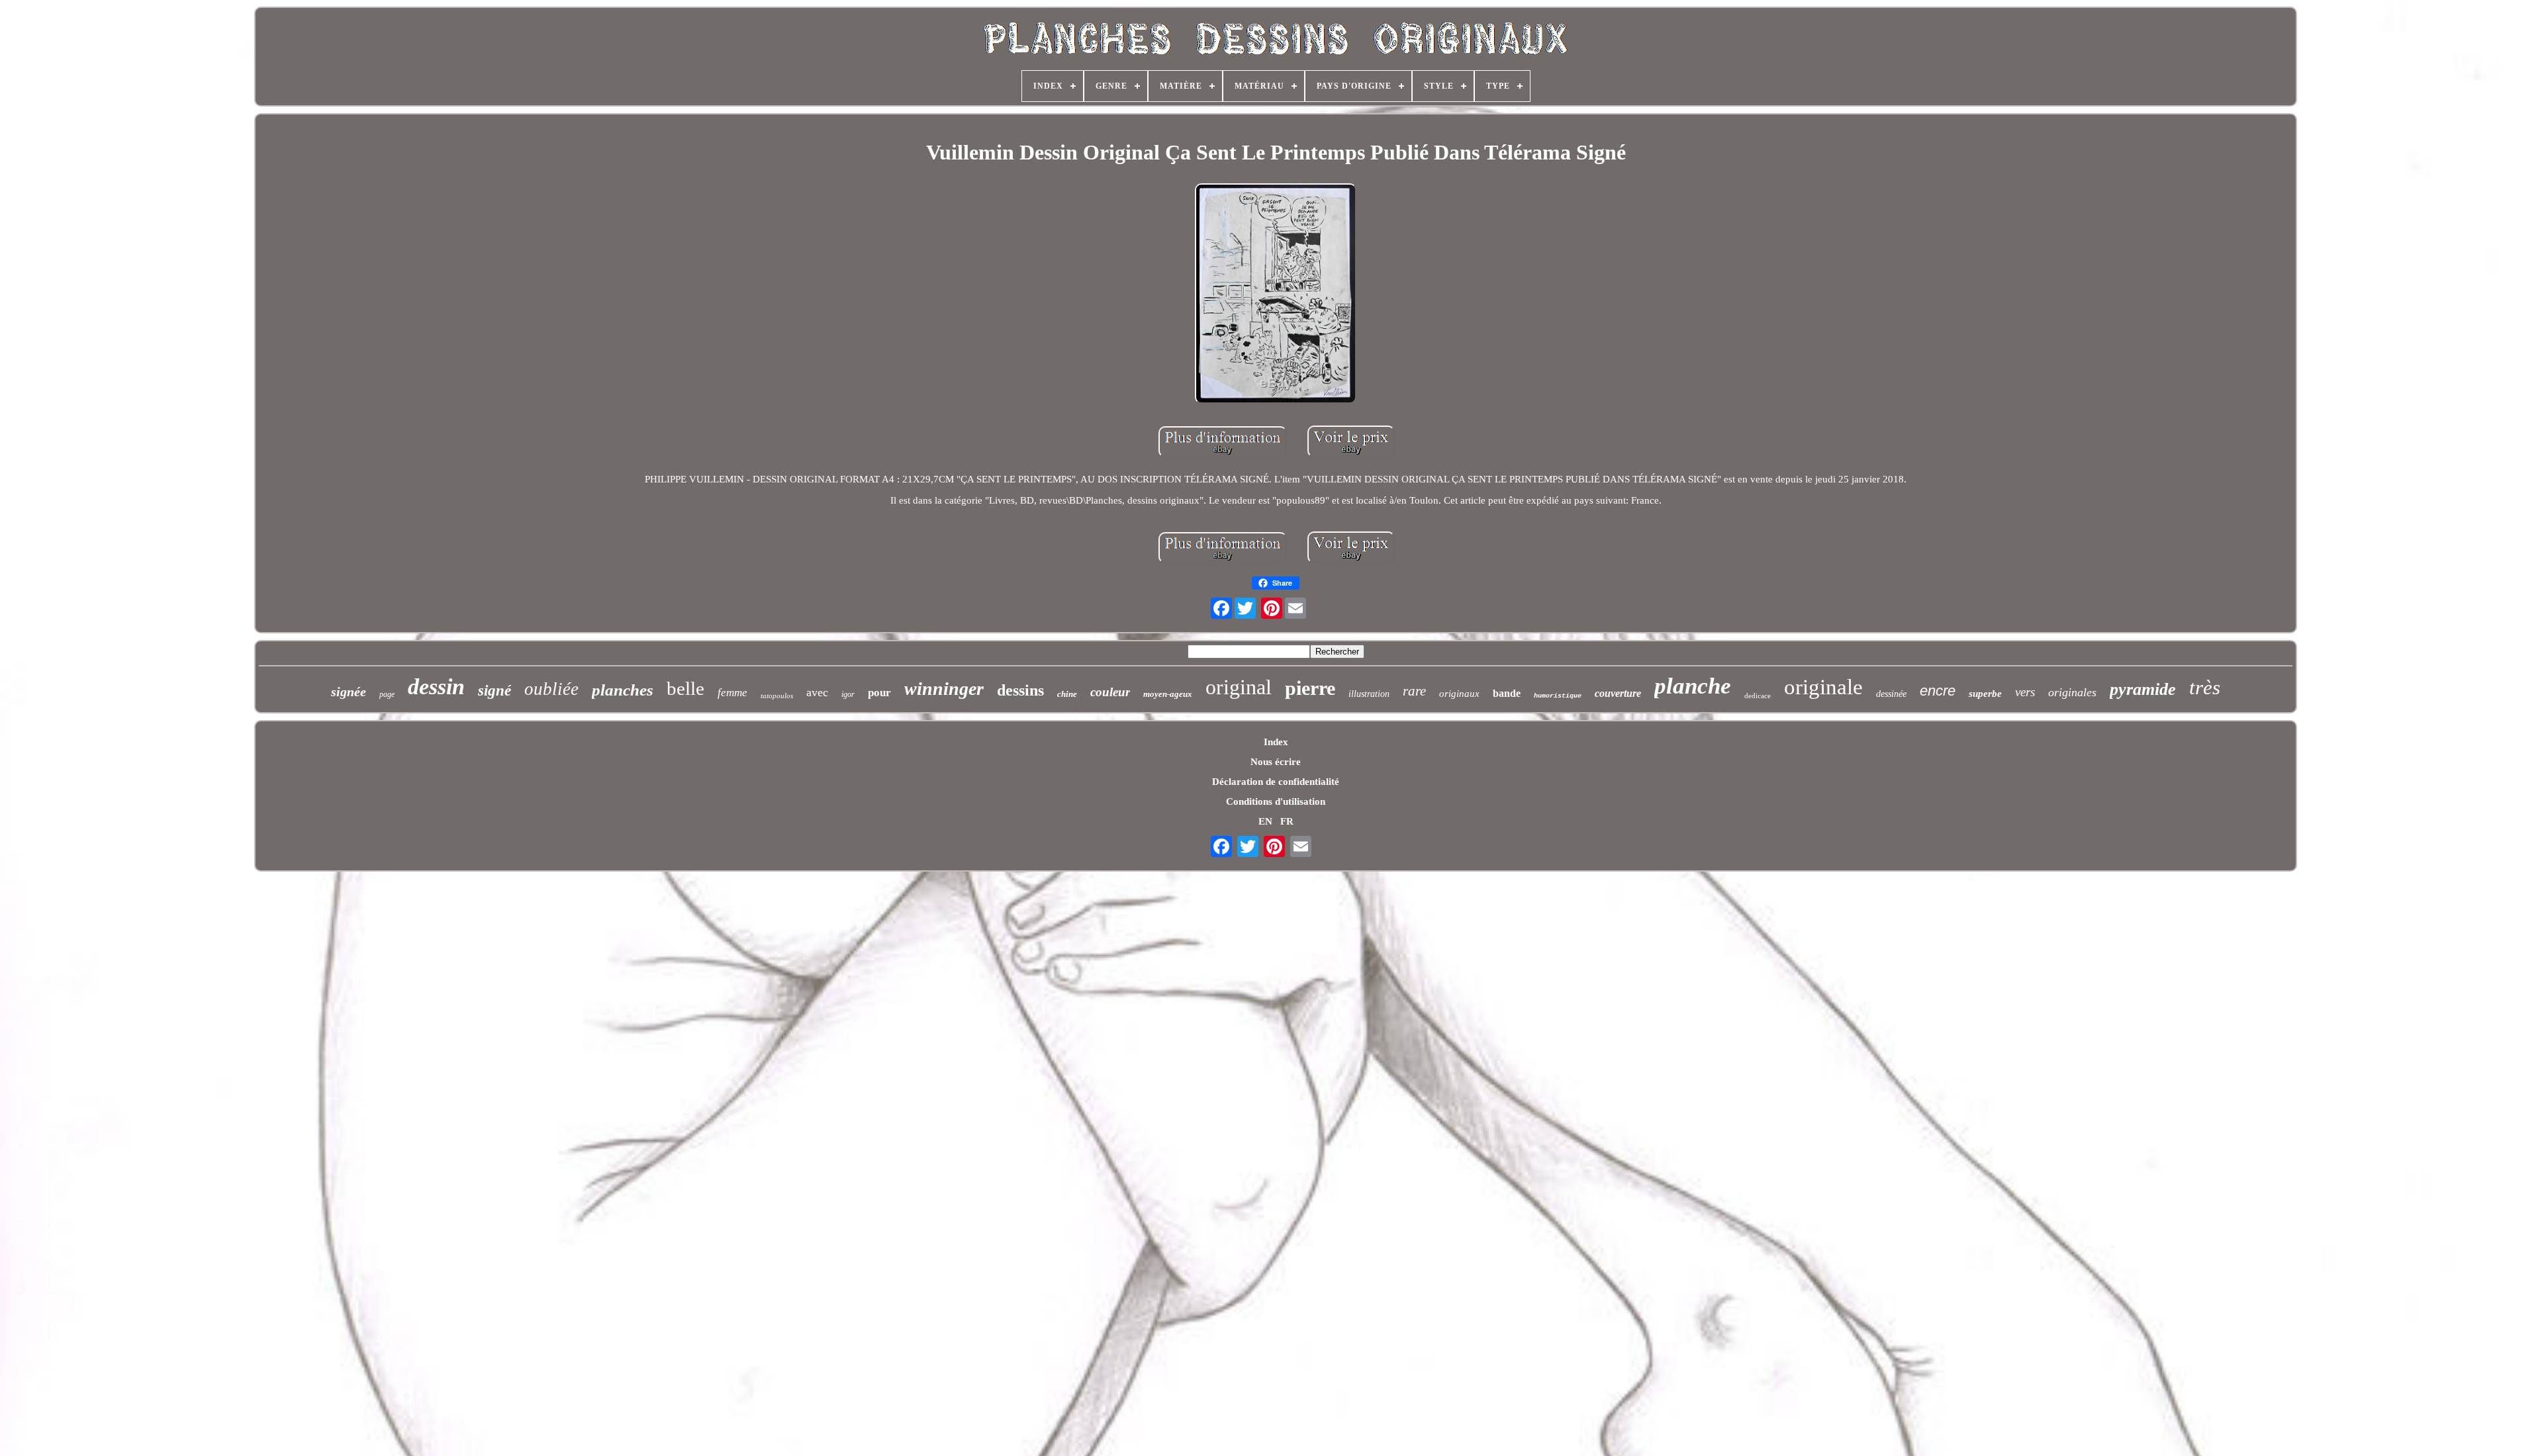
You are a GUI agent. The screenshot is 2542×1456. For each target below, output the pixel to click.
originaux (1459, 694)
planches (623, 690)
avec (817, 692)
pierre (1310, 688)
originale (1823, 687)
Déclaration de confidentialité (1276, 782)
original (1239, 687)
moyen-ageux (1168, 694)
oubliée (551, 689)
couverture (1618, 693)
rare (1414, 691)
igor (848, 694)
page (387, 694)
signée (349, 692)
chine (1067, 694)
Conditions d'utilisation (1276, 801)
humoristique (1558, 696)
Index (1276, 742)
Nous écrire (1276, 762)
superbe (1985, 694)
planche (1693, 686)
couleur (1110, 692)
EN (1265, 821)
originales (2072, 692)
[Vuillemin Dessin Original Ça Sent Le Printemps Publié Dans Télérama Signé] (1276, 295)
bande (1507, 693)
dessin (436, 687)
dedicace (1758, 696)
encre (1938, 691)
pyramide (2143, 689)
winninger (944, 689)
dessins (1020, 690)
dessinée (1891, 694)
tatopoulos (777, 696)
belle (685, 688)
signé (494, 691)
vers (2025, 692)
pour (879, 693)
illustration (1369, 694)
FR (1287, 821)
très (2205, 687)
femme (732, 693)
